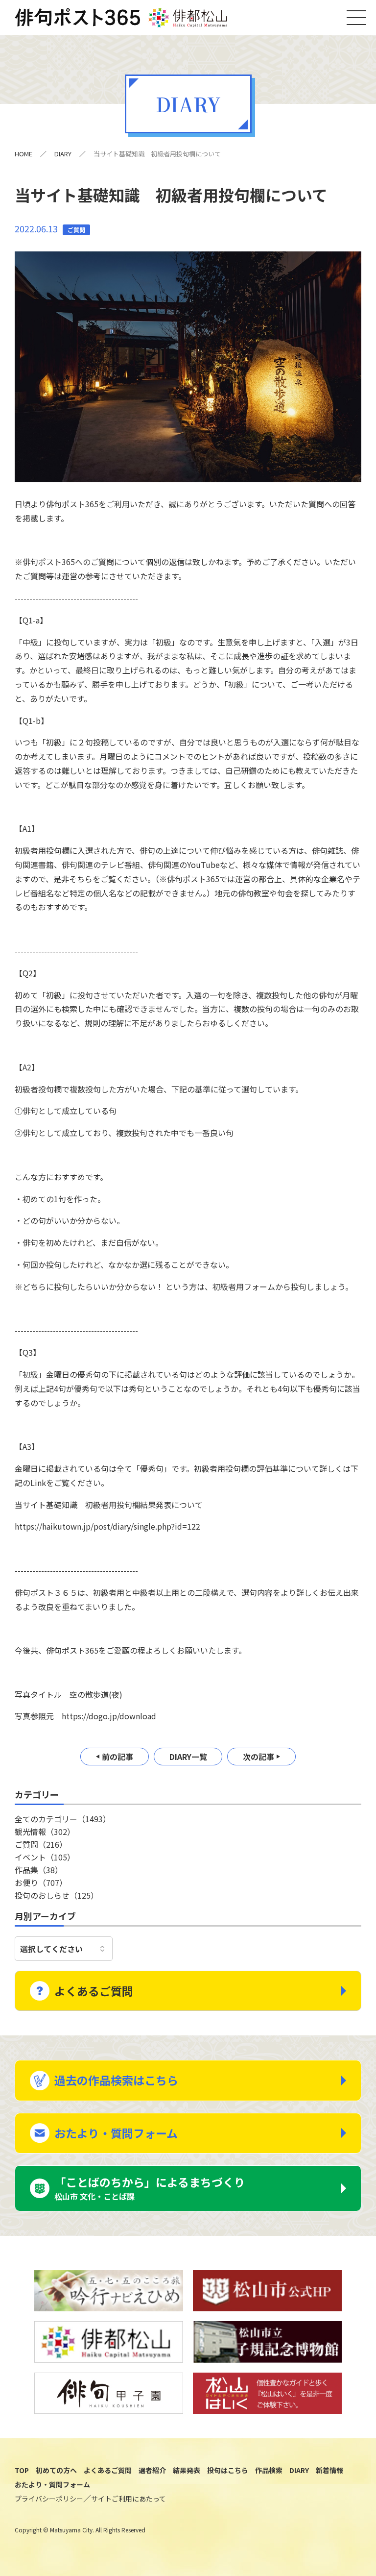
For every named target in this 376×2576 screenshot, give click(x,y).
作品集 (39, 1870)
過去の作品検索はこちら (116, 2080)
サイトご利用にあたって (129, 2499)
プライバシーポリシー (49, 2499)
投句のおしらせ (57, 1895)
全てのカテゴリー (63, 1819)
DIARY (63, 154)
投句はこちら (228, 2470)
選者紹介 (152, 2470)
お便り (41, 1882)
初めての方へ (56, 2470)
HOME (23, 154)
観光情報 (45, 1832)
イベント (45, 1857)
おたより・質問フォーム (116, 2133)
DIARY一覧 (188, 1757)
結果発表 (187, 2470)
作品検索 (269, 2470)
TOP (22, 2470)
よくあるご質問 (94, 1991)
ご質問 (41, 1844)
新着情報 (329, 2470)
